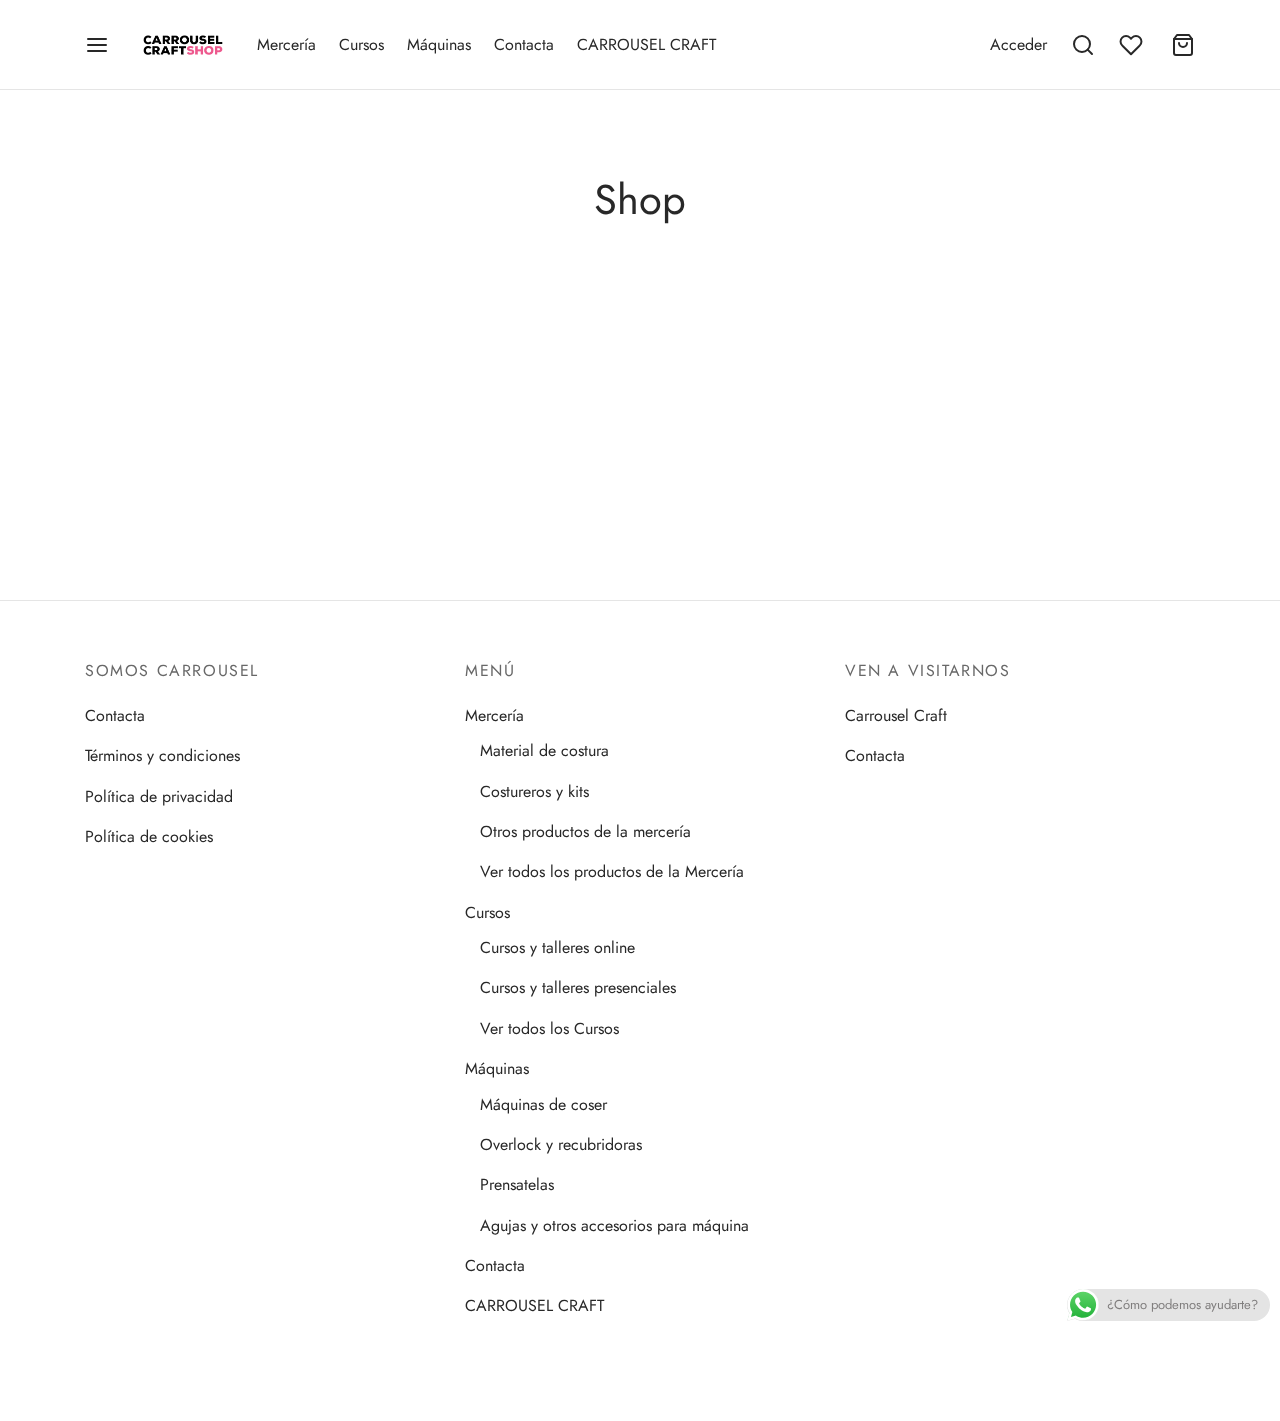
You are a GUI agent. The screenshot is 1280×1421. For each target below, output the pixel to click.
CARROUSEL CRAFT (646, 44)
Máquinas (439, 44)
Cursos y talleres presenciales (578, 987)
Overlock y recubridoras (561, 1144)
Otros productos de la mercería (585, 831)
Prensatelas (517, 1184)
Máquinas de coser (543, 1104)
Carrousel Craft (896, 715)
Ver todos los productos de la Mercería (612, 871)
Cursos (361, 44)
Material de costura (544, 750)
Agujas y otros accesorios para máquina (614, 1225)
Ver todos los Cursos (549, 1028)
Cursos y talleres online (557, 947)
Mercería (286, 44)
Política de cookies (149, 836)
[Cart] (1183, 45)
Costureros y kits (534, 791)
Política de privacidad (159, 796)
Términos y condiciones (162, 755)
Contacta (524, 44)
